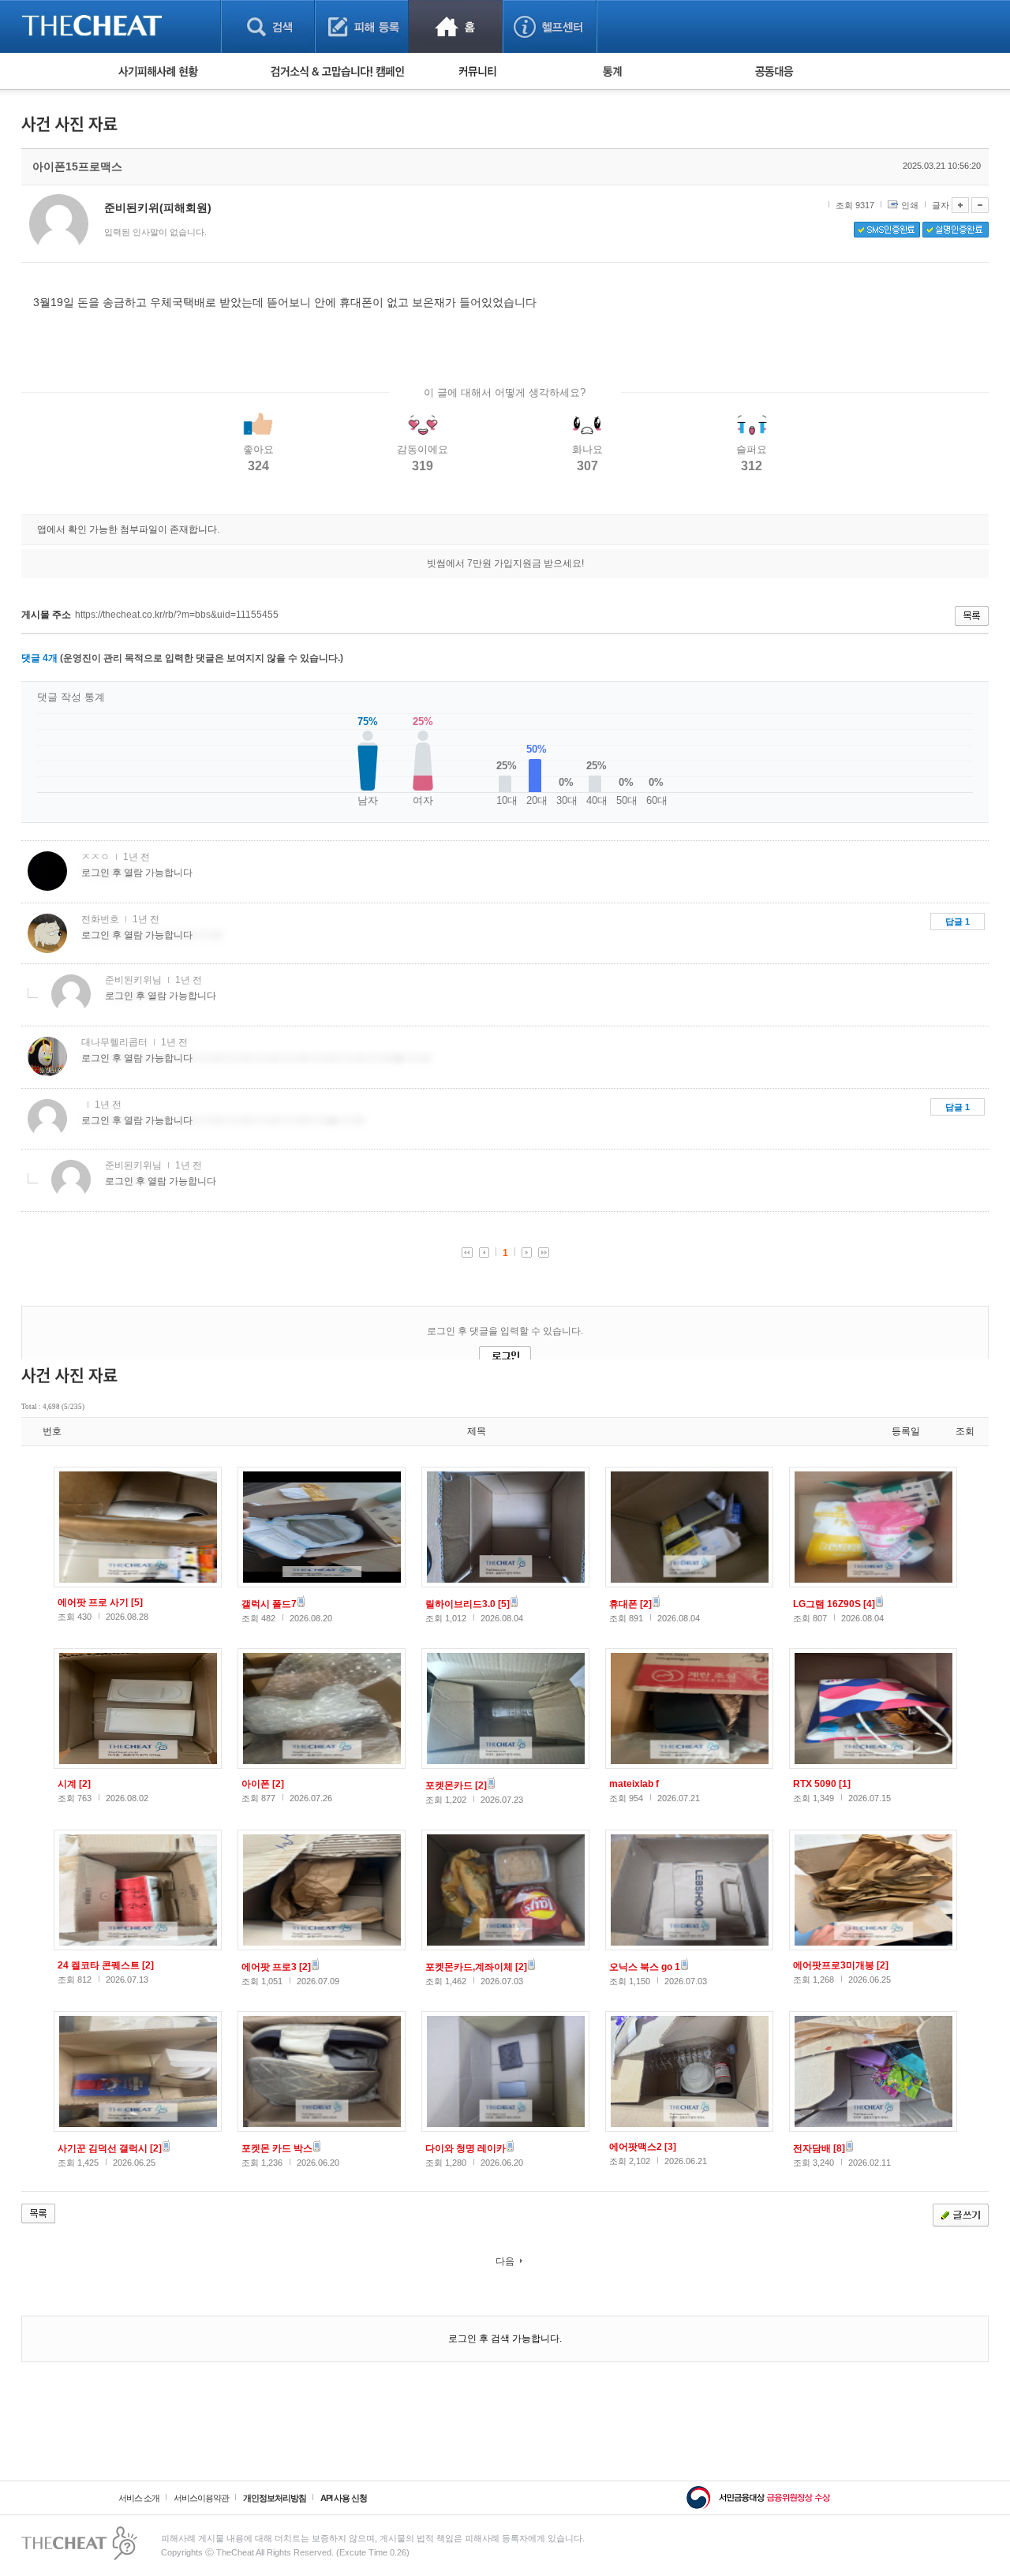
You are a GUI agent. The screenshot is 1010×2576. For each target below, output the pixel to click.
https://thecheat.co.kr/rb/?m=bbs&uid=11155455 (177, 615)
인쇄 (910, 205)
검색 (268, 26)
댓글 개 (39, 658)
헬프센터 (550, 26)
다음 (505, 2261)
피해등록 (362, 26)
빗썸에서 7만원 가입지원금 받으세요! (505, 563)
